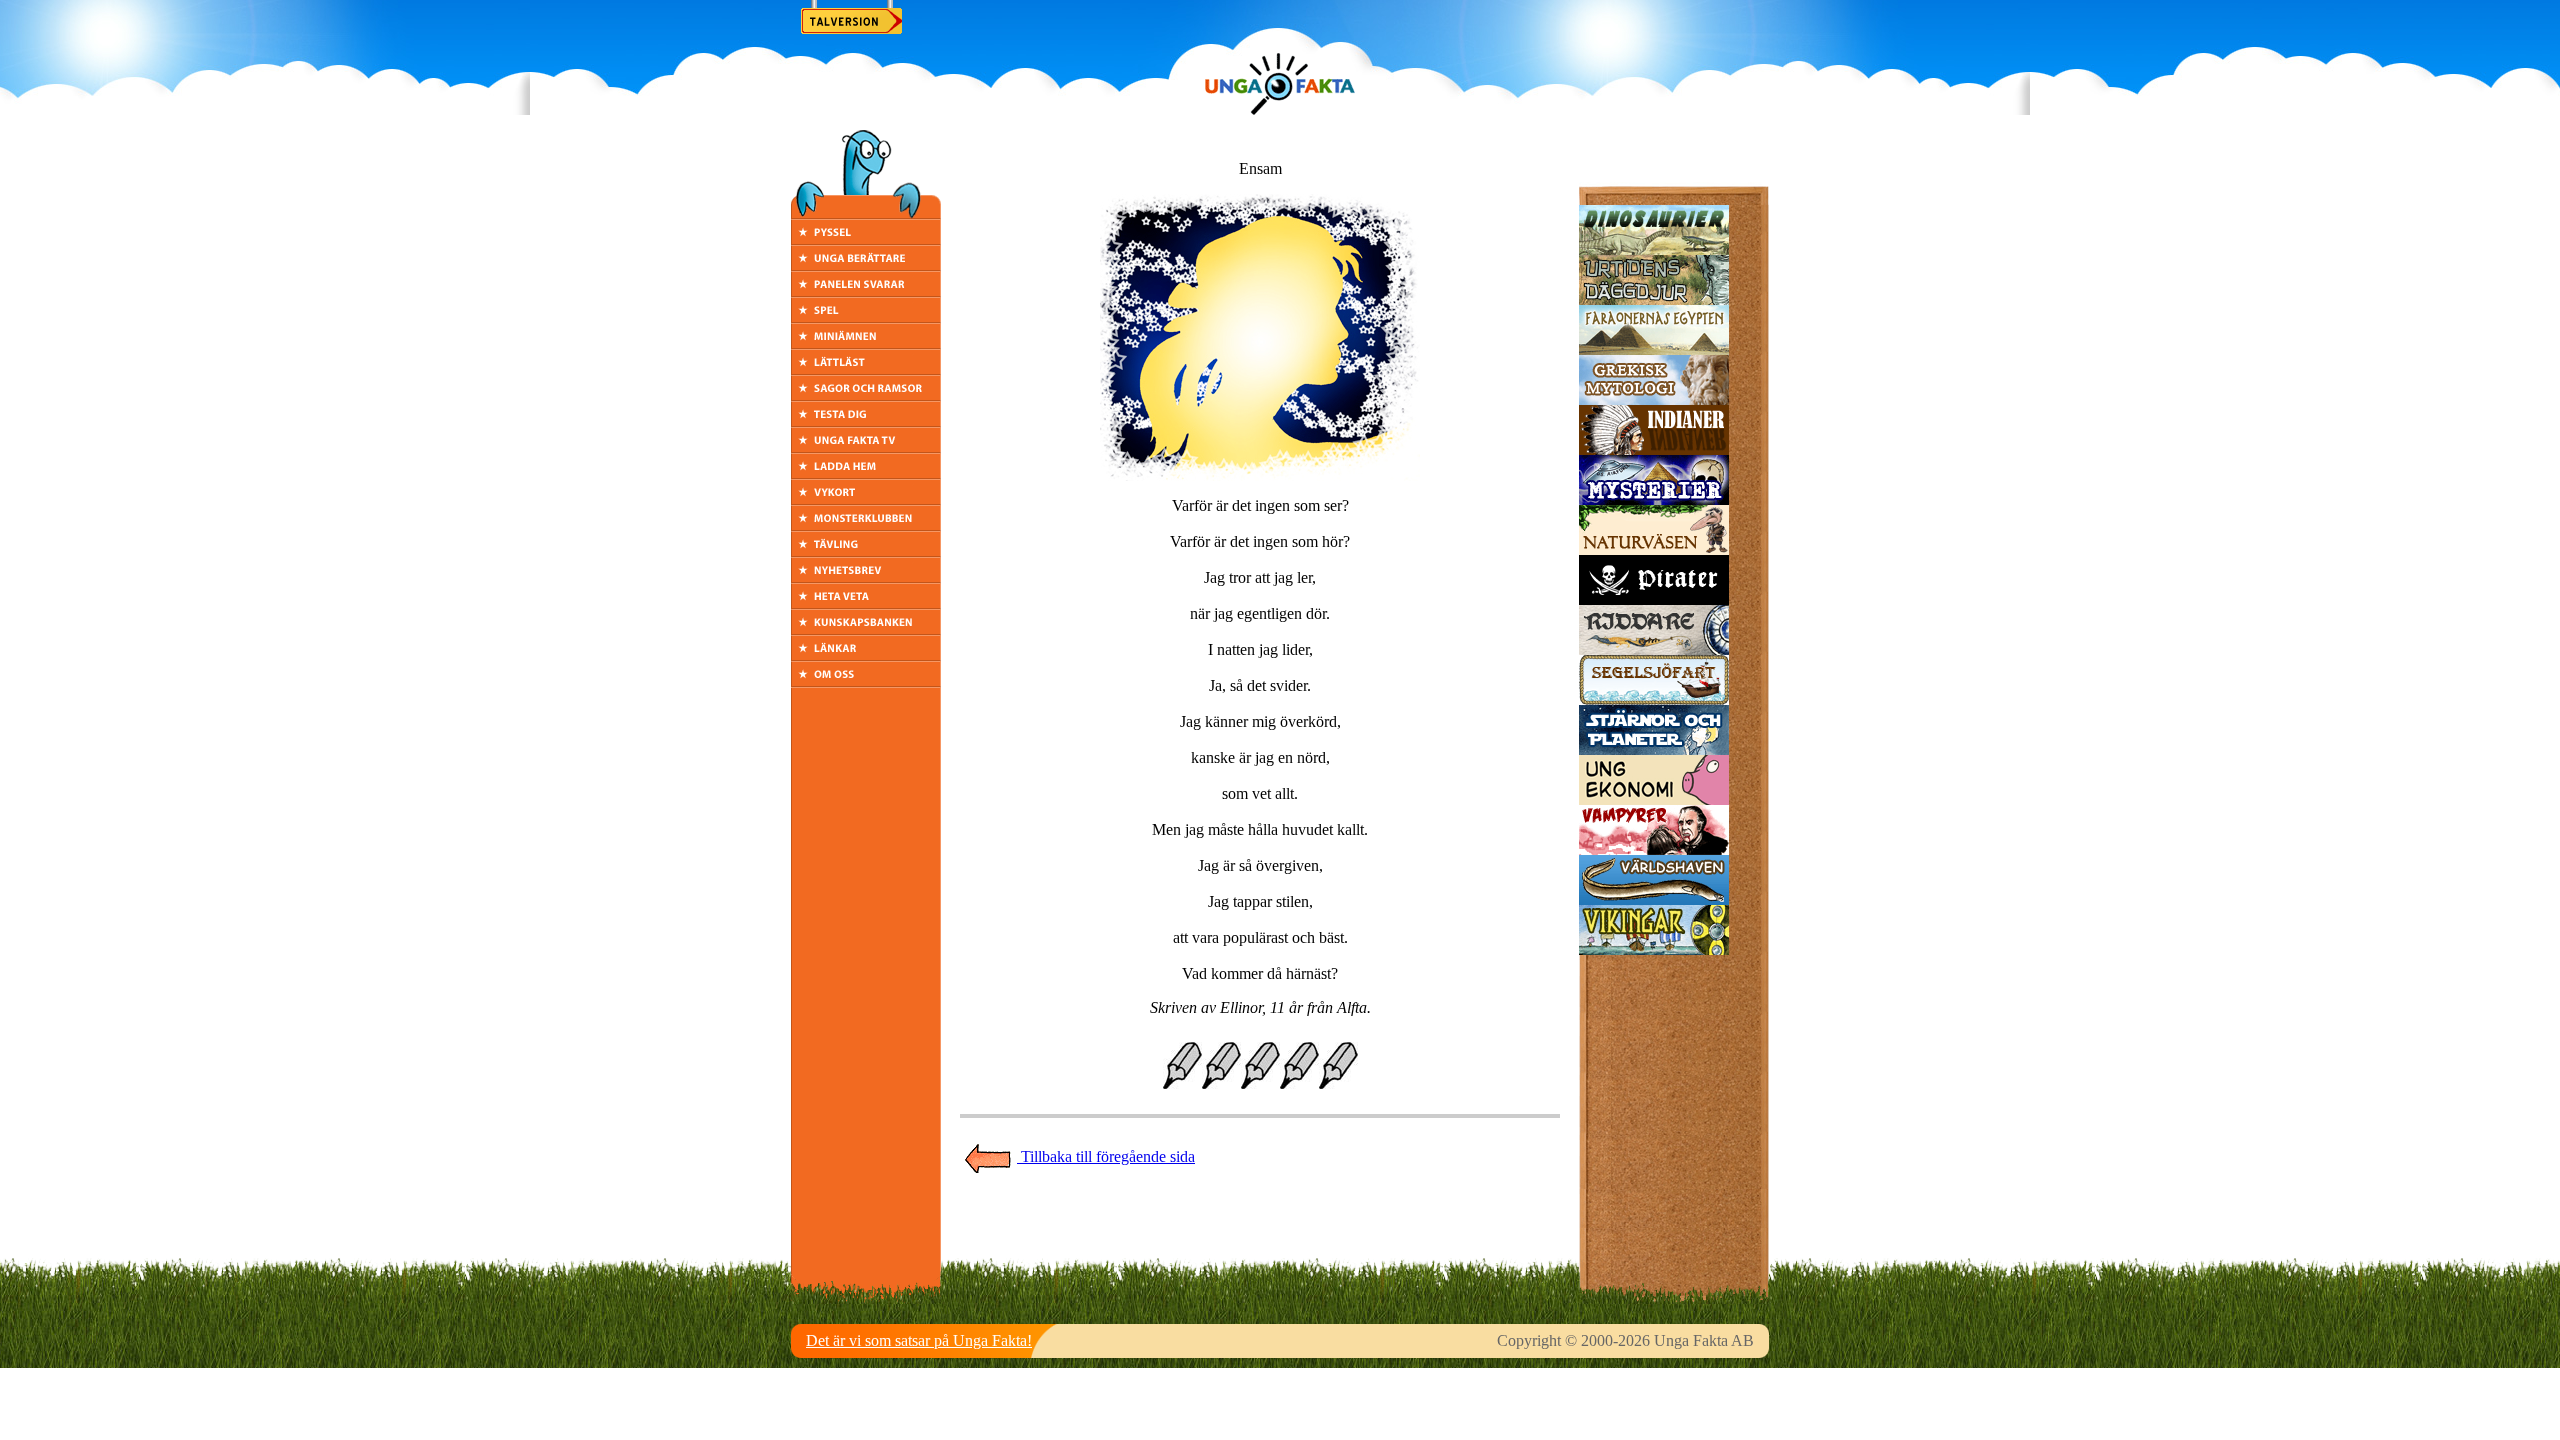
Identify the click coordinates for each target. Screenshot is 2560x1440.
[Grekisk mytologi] (1654, 399)
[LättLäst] (866, 369)
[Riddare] (1654, 649)
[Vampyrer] (1654, 849)
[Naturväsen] (1654, 549)
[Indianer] (1654, 449)
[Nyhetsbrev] (866, 577)
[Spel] (866, 317)
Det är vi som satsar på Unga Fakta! (919, 1340)
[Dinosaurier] (1654, 249)
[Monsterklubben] (866, 525)
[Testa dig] (866, 421)
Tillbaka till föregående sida (1106, 1156)
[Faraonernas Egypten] (1654, 349)
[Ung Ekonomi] (1654, 799)
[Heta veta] (866, 603)
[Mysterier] (1654, 499)
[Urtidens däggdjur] (1654, 299)
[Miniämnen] (866, 343)
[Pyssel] (866, 239)
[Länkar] (866, 655)
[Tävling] (866, 551)
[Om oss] (866, 681)
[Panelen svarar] (866, 291)
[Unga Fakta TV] (866, 447)
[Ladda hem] (866, 473)
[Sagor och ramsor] (866, 395)
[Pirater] (1654, 599)
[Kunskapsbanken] (866, 629)
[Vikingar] (1654, 949)
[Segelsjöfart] (1654, 699)
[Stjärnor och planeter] (1654, 749)
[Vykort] (866, 499)
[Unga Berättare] (866, 265)
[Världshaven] (1654, 899)
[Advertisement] (1260, 1219)
